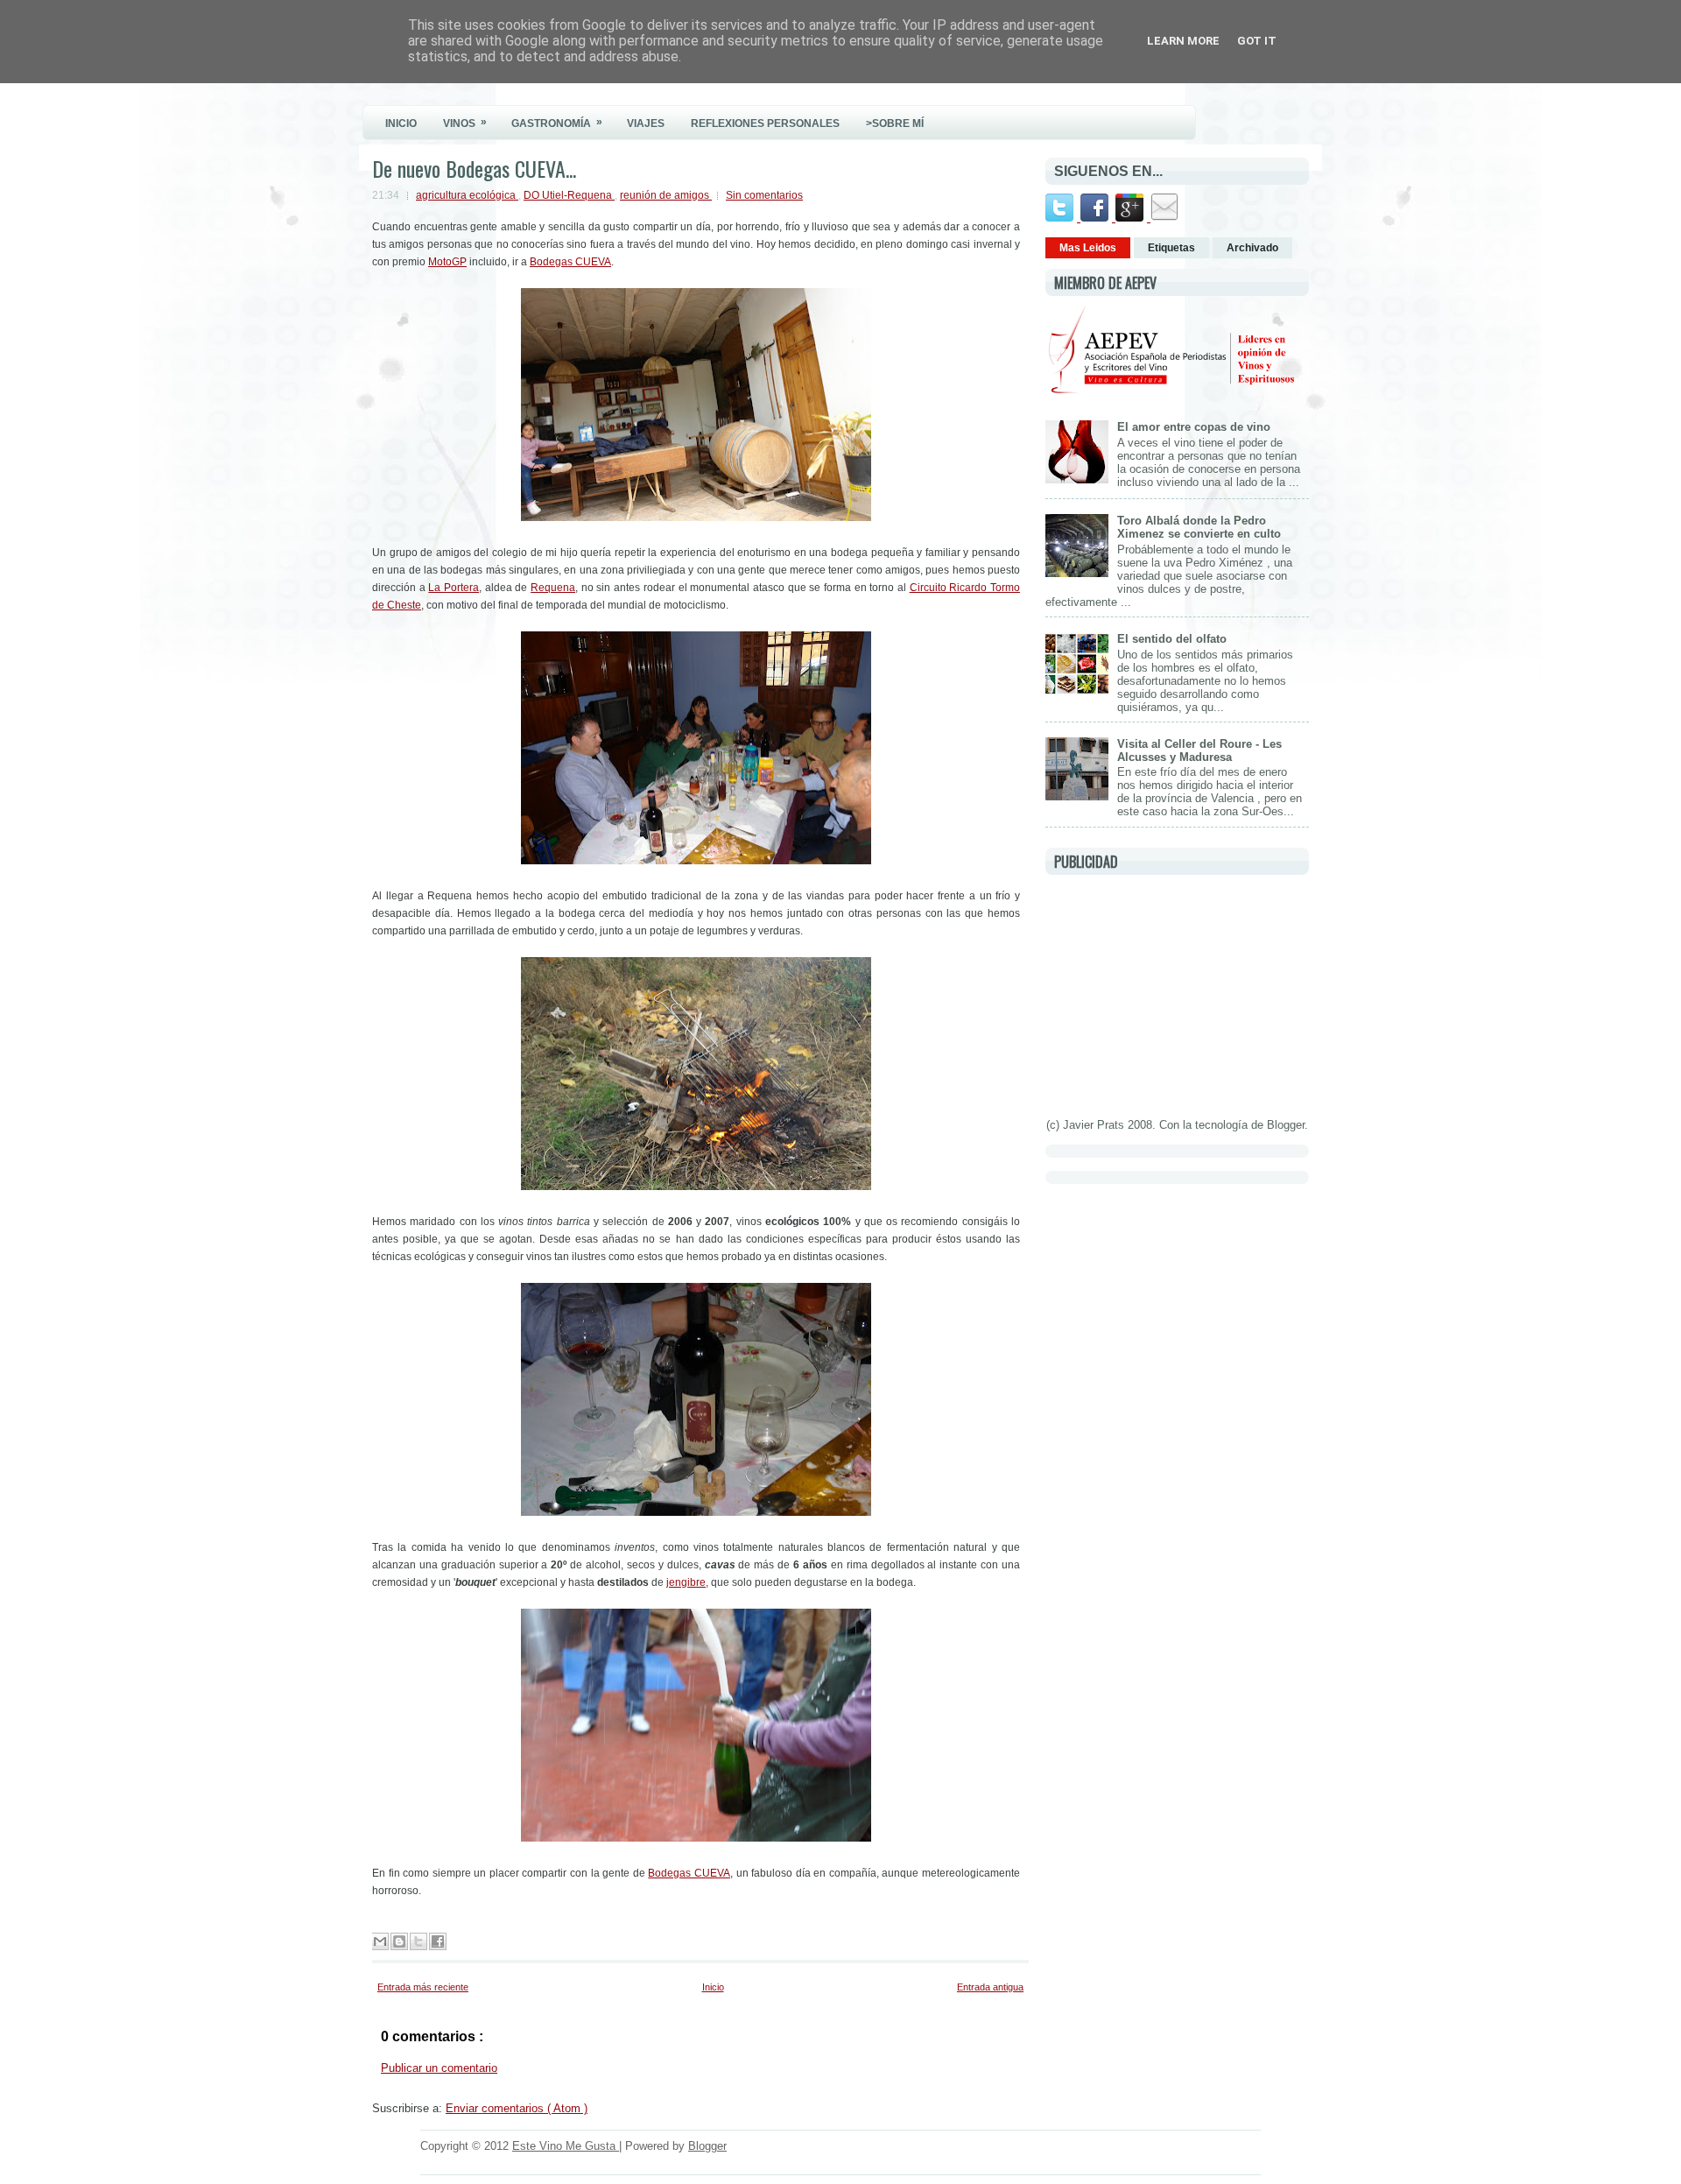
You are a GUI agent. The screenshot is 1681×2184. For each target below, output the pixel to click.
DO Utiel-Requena (569, 195)
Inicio (713, 1987)
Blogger (1286, 1125)
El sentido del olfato (1172, 639)
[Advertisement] (1177, 993)
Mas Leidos (1088, 248)
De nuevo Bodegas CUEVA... (474, 168)
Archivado (1252, 248)
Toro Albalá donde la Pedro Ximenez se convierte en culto (1199, 527)
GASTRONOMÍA (557, 123)
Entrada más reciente (423, 1987)
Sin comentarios (764, 195)
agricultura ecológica (467, 195)
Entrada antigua (990, 1987)
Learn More (1183, 41)
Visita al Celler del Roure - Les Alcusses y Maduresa (1199, 750)
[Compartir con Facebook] (438, 1941)
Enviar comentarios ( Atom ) (517, 2108)
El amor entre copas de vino (1194, 427)
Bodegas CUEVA (570, 262)
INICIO (401, 123)
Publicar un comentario (439, 2068)
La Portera (454, 588)
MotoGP (447, 262)
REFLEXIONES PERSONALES (765, 123)
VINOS (465, 123)
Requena (553, 588)
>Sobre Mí (895, 123)
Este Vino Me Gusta (566, 2146)
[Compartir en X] (418, 1941)
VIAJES (646, 123)
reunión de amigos (666, 195)
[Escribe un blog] (399, 1941)
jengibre (686, 1582)
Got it (1257, 41)
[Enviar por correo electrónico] (380, 1941)
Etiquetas (1171, 248)
